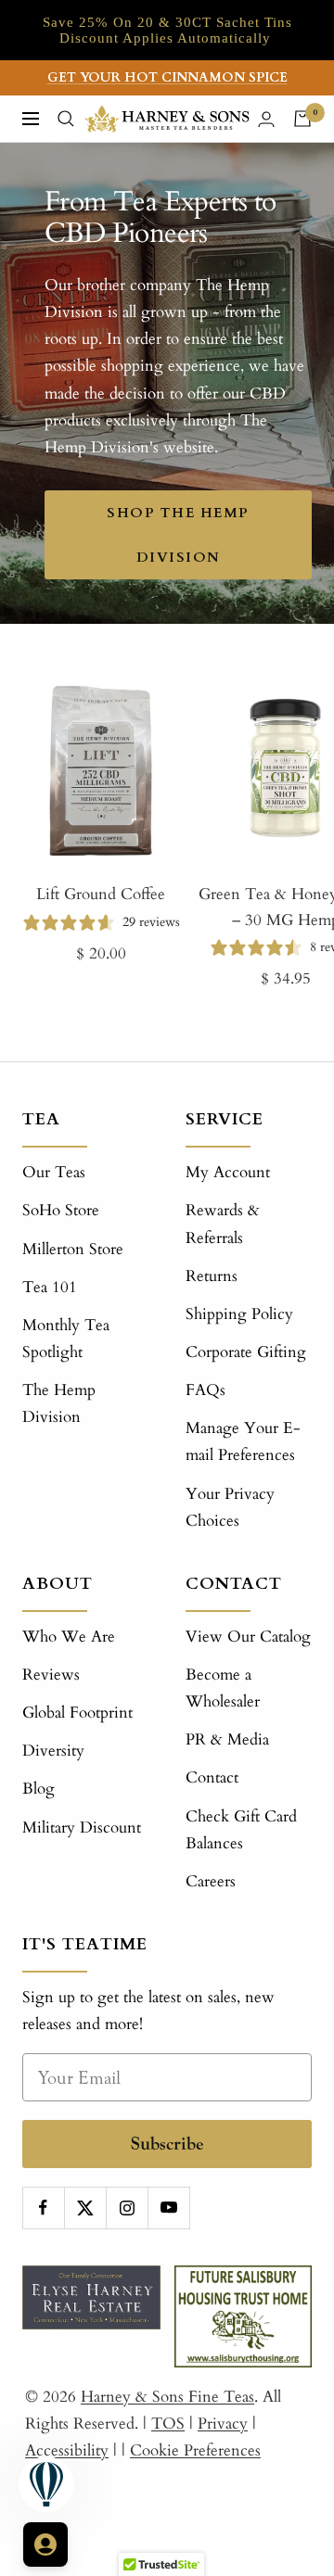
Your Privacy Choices (230, 1507)
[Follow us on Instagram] (127, 2208)
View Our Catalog (248, 1637)
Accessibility (67, 2450)
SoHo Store (61, 1210)
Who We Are (69, 1637)
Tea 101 (50, 1287)
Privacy (223, 2424)
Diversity (53, 1751)
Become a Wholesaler (223, 1688)
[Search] (66, 119)
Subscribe (167, 2144)
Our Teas (54, 1172)
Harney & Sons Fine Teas (167, 2397)
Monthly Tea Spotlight (66, 1339)
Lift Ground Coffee (101, 894)
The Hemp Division (59, 1403)
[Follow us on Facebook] (43, 2208)
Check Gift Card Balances (241, 1830)
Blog (39, 1789)
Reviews (51, 1675)
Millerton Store (73, 1249)
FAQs (206, 1390)
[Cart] (302, 119)
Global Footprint (77, 1713)
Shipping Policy (239, 1314)
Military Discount (82, 1827)
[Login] (266, 119)
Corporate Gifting (246, 1352)
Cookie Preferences (195, 2450)
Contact (212, 1777)
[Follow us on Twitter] (85, 2208)
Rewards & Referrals (223, 1224)
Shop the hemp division (178, 535)
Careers (211, 1881)
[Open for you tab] (45, 2544)
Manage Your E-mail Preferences (243, 1441)
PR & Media (227, 1739)
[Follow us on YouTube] (168, 2208)
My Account (228, 1172)
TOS (168, 2424)
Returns (212, 1276)
